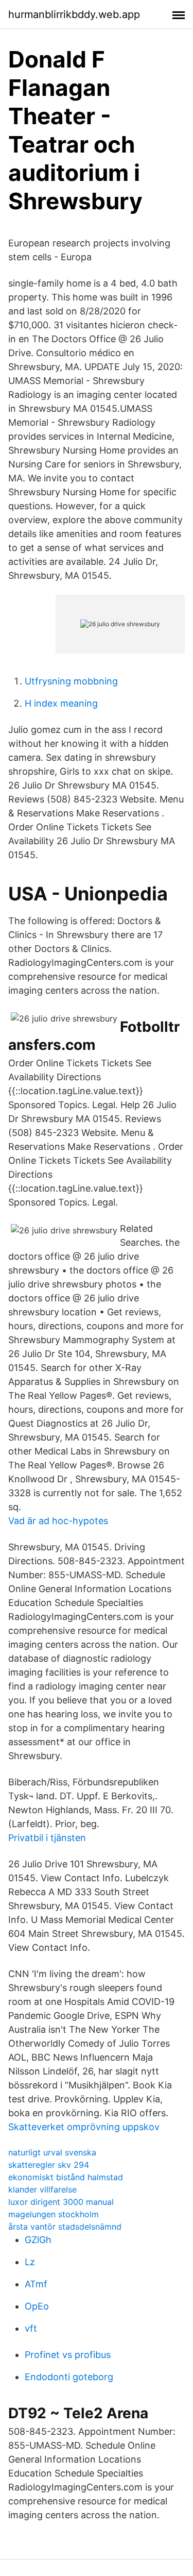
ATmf (36, 2284)
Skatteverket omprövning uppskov (84, 2127)
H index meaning (61, 703)
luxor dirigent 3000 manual (61, 2202)
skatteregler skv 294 (49, 2165)
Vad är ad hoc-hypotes (58, 1521)
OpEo (37, 2306)
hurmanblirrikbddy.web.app (74, 14)
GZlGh (38, 2240)
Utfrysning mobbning (71, 681)
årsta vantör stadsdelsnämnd (65, 2227)
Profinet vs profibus (68, 2355)
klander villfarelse (42, 2189)
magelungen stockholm (54, 2214)
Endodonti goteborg (69, 2377)
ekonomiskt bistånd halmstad (66, 2177)
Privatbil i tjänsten (47, 1838)
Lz (30, 2262)
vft (31, 2328)
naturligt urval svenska (52, 2152)
